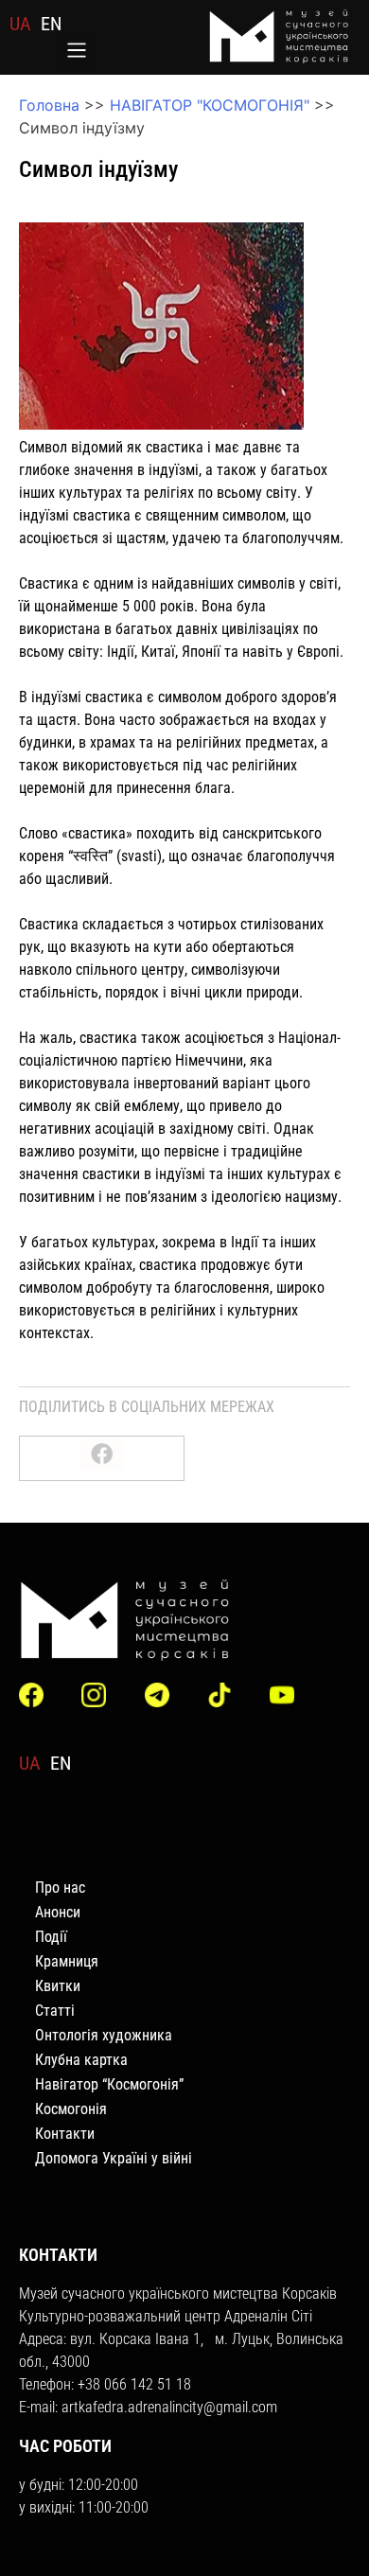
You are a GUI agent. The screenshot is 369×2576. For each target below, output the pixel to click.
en (51, 24)
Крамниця (67, 1961)
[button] (77, 52)
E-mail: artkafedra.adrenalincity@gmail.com (148, 2407)
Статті (55, 2011)
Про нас (60, 1888)
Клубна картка (81, 2060)
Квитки (58, 1986)
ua (20, 24)
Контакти (65, 2134)
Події (51, 1937)
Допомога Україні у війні (114, 2158)
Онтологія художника (104, 2035)
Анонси (58, 1912)
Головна (49, 105)
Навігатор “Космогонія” (109, 2084)
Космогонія (71, 2109)
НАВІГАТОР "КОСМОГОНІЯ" (210, 105)
